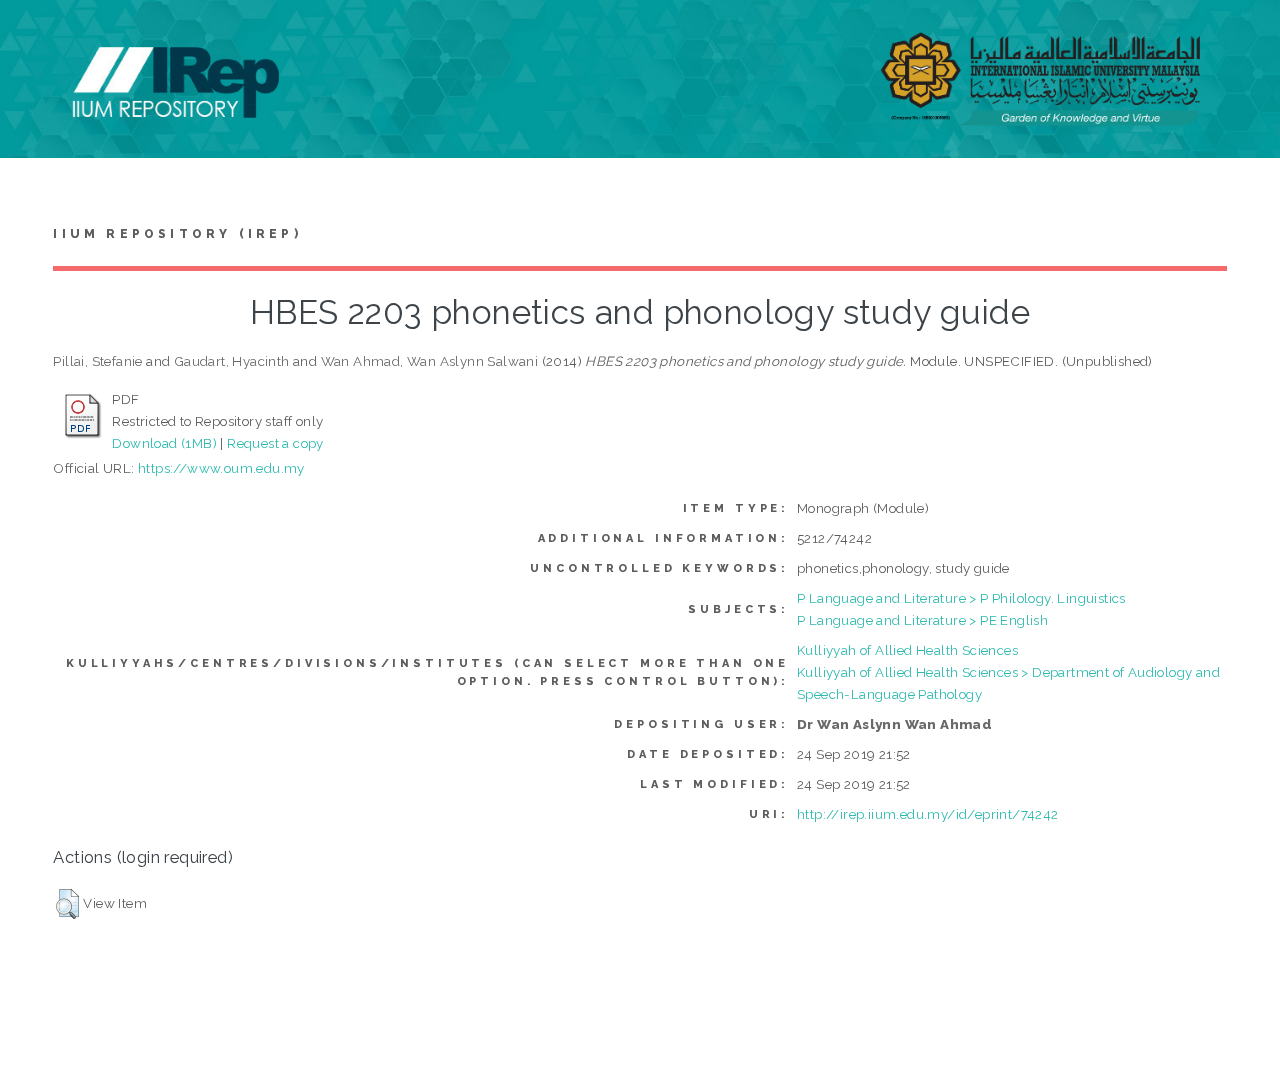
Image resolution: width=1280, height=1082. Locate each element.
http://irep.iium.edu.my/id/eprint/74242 (928, 814)
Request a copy (275, 443)
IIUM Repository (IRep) (177, 234)
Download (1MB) (164, 443)
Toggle (36, 37)
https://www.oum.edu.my (221, 468)
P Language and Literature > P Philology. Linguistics (961, 598)
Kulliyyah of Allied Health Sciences (907, 650)
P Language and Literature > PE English (922, 620)
